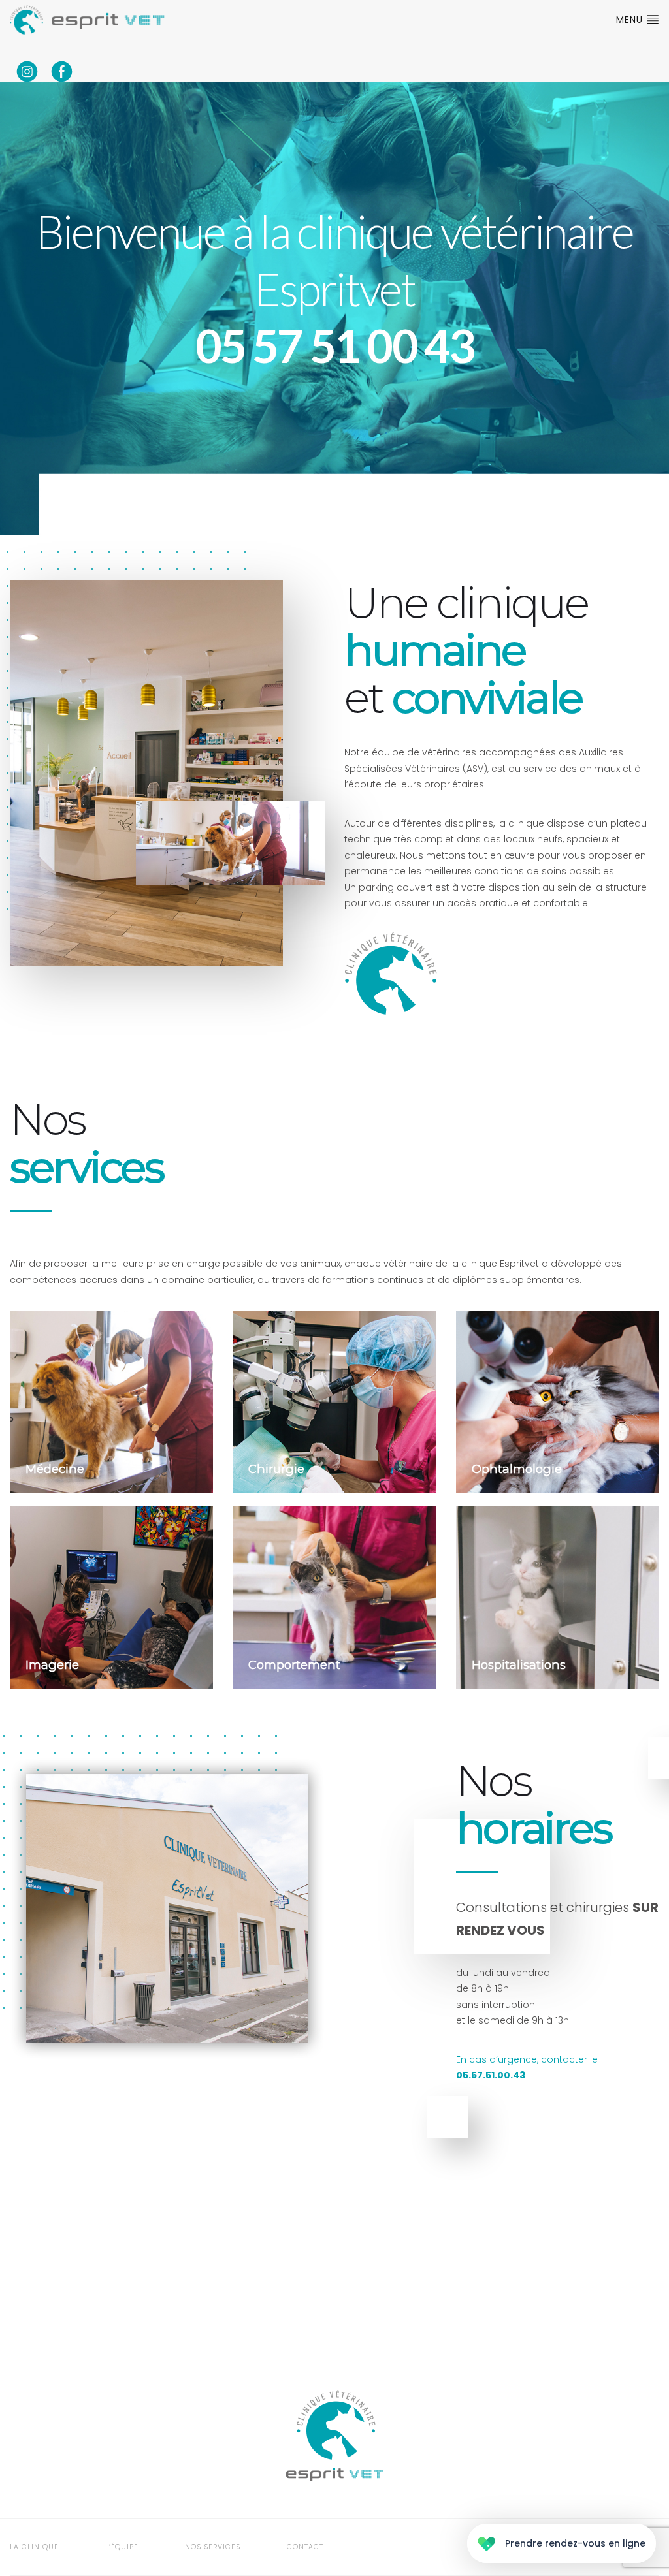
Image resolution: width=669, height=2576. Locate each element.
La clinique (34, 2547)
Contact (305, 2547)
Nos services (213, 2547)
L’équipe (122, 2547)
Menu (631, 20)
